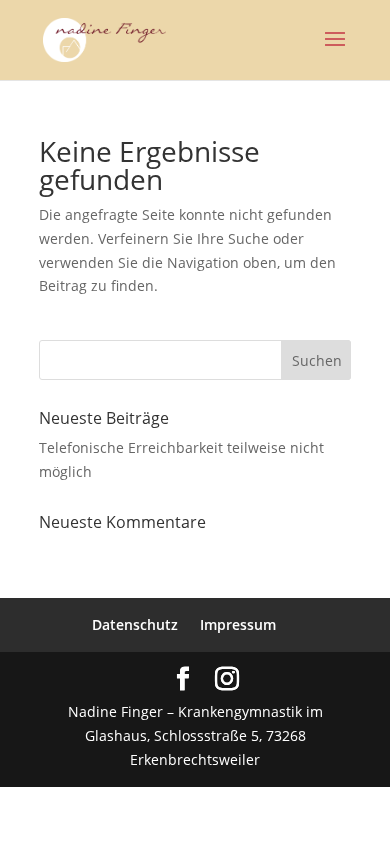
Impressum (238, 624)
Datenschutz (135, 624)
